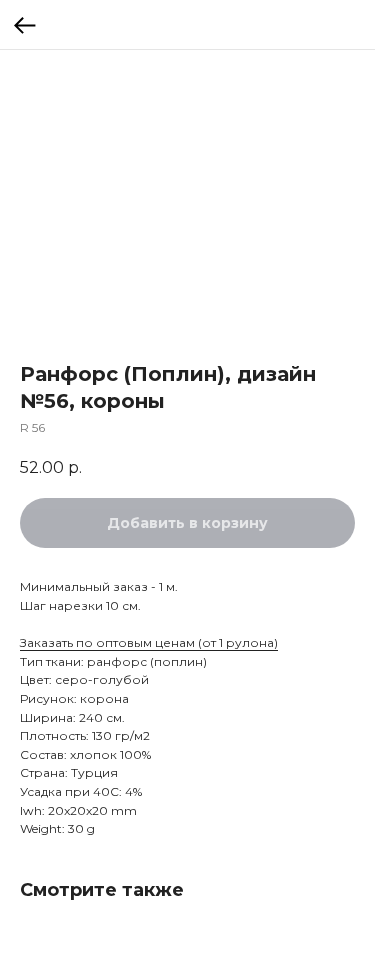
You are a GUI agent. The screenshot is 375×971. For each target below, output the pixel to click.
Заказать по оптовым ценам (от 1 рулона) (149, 642)
